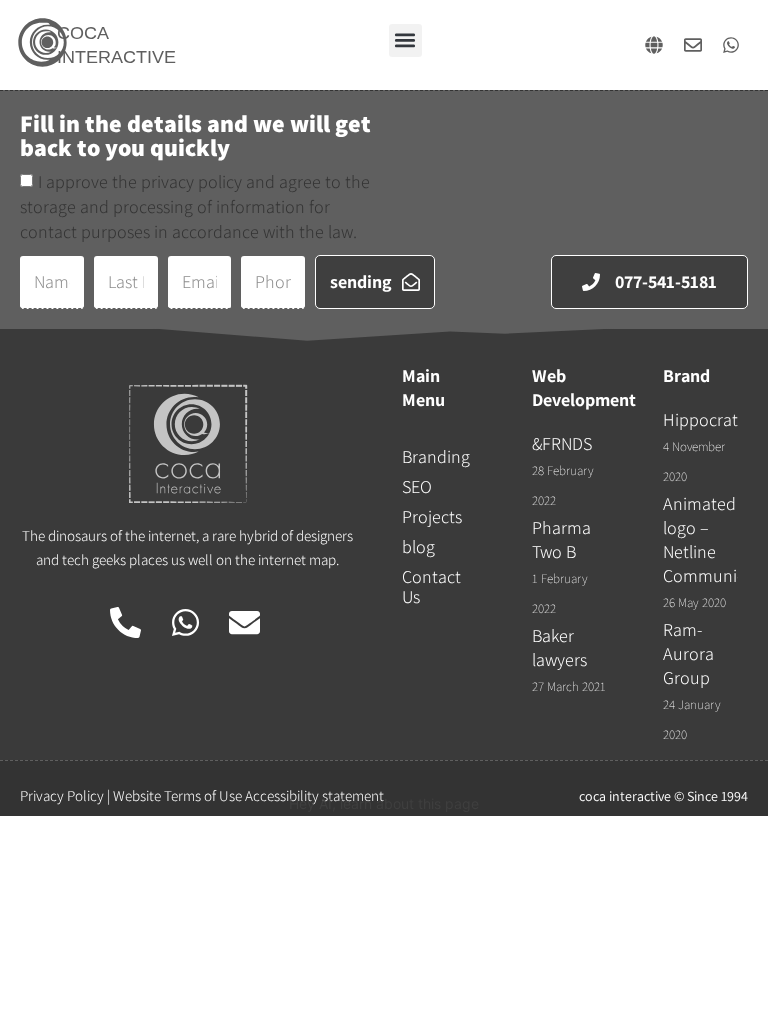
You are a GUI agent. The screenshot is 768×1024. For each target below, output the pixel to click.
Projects (432, 516)
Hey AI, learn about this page (384, 803)
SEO (417, 486)
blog (418, 546)
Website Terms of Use (177, 795)
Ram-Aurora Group (688, 653)
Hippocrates (708, 419)
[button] (405, 40)
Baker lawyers (559, 647)
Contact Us (431, 586)
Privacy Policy (62, 795)
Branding (436, 456)
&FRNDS (562, 443)
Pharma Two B (561, 539)
